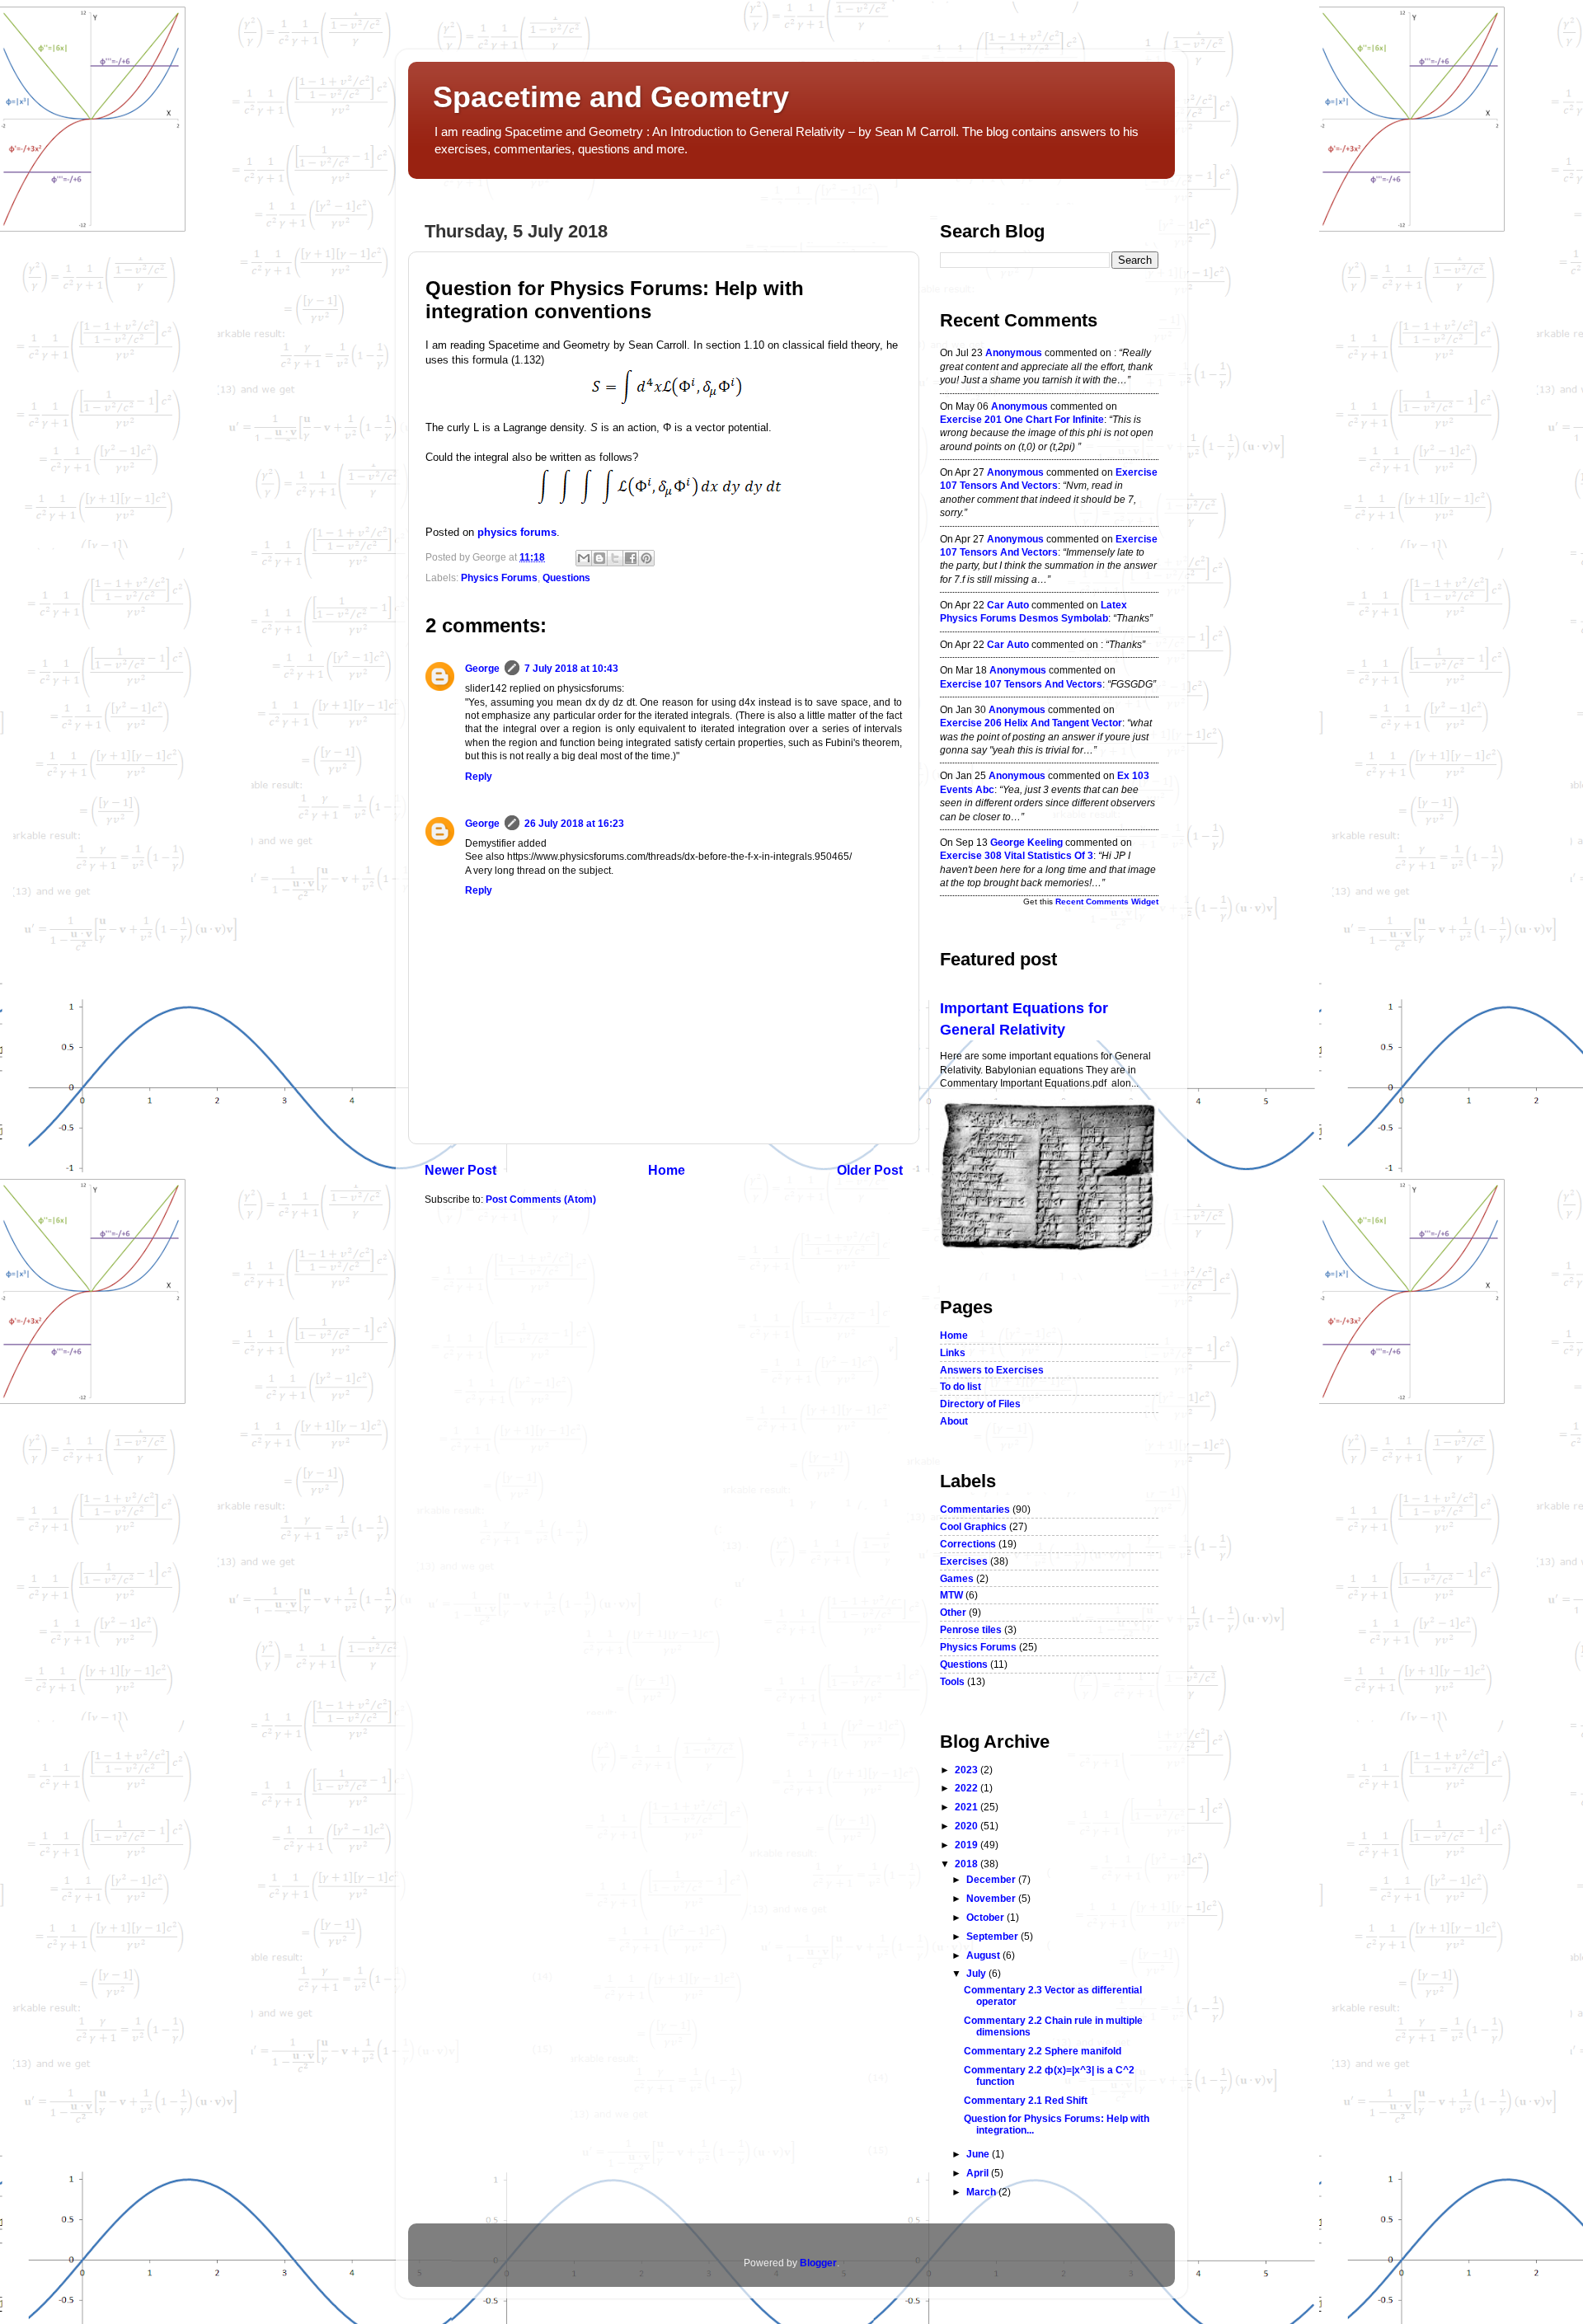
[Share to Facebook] (631, 558)
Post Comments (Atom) (541, 1199)
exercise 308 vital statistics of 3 (1017, 855)
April (979, 2173)
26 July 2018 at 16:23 (574, 823)
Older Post (870, 1170)
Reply (479, 776)
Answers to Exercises (992, 1370)
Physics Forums (499, 577)
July (977, 1973)
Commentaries (975, 1509)
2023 (968, 1770)
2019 (968, 1845)
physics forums (517, 532)
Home (667, 1170)
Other (953, 1612)
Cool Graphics (973, 1526)
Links (953, 1352)
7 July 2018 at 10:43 (571, 668)
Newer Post (460, 1170)
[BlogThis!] (599, 558)
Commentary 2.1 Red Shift (1026, 2100)
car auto (1008, 605)
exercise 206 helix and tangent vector (1031, 723)
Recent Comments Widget (1107, 901)
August (984, 1955)
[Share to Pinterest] (646, 558)
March (982, 2192)
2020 (968, 1826)
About (954, 1421)
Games (957, 1578)
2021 (968, 1807)
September (993, 1936)
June (979, 2154)
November (992, 1898)
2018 (968, 1864)
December (992, 1879)
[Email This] (584, 558)
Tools (952, 1681)
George (482, 668)
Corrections (968, 1544)
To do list (961, 1386)
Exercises (964, 1561)
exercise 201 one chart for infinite (1022, 419)
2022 (968, 1788)
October (986, 1917)
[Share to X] (615, 558)
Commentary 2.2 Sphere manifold (1043, 2051)
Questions (566, 577)
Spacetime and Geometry (611, 97)
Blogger (818, 2263)
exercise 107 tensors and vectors (1021, 684)
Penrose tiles (971, 1629)
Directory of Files (980, 1404)
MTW (951, 1595)
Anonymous (1014, 352)
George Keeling (1026, 842)
